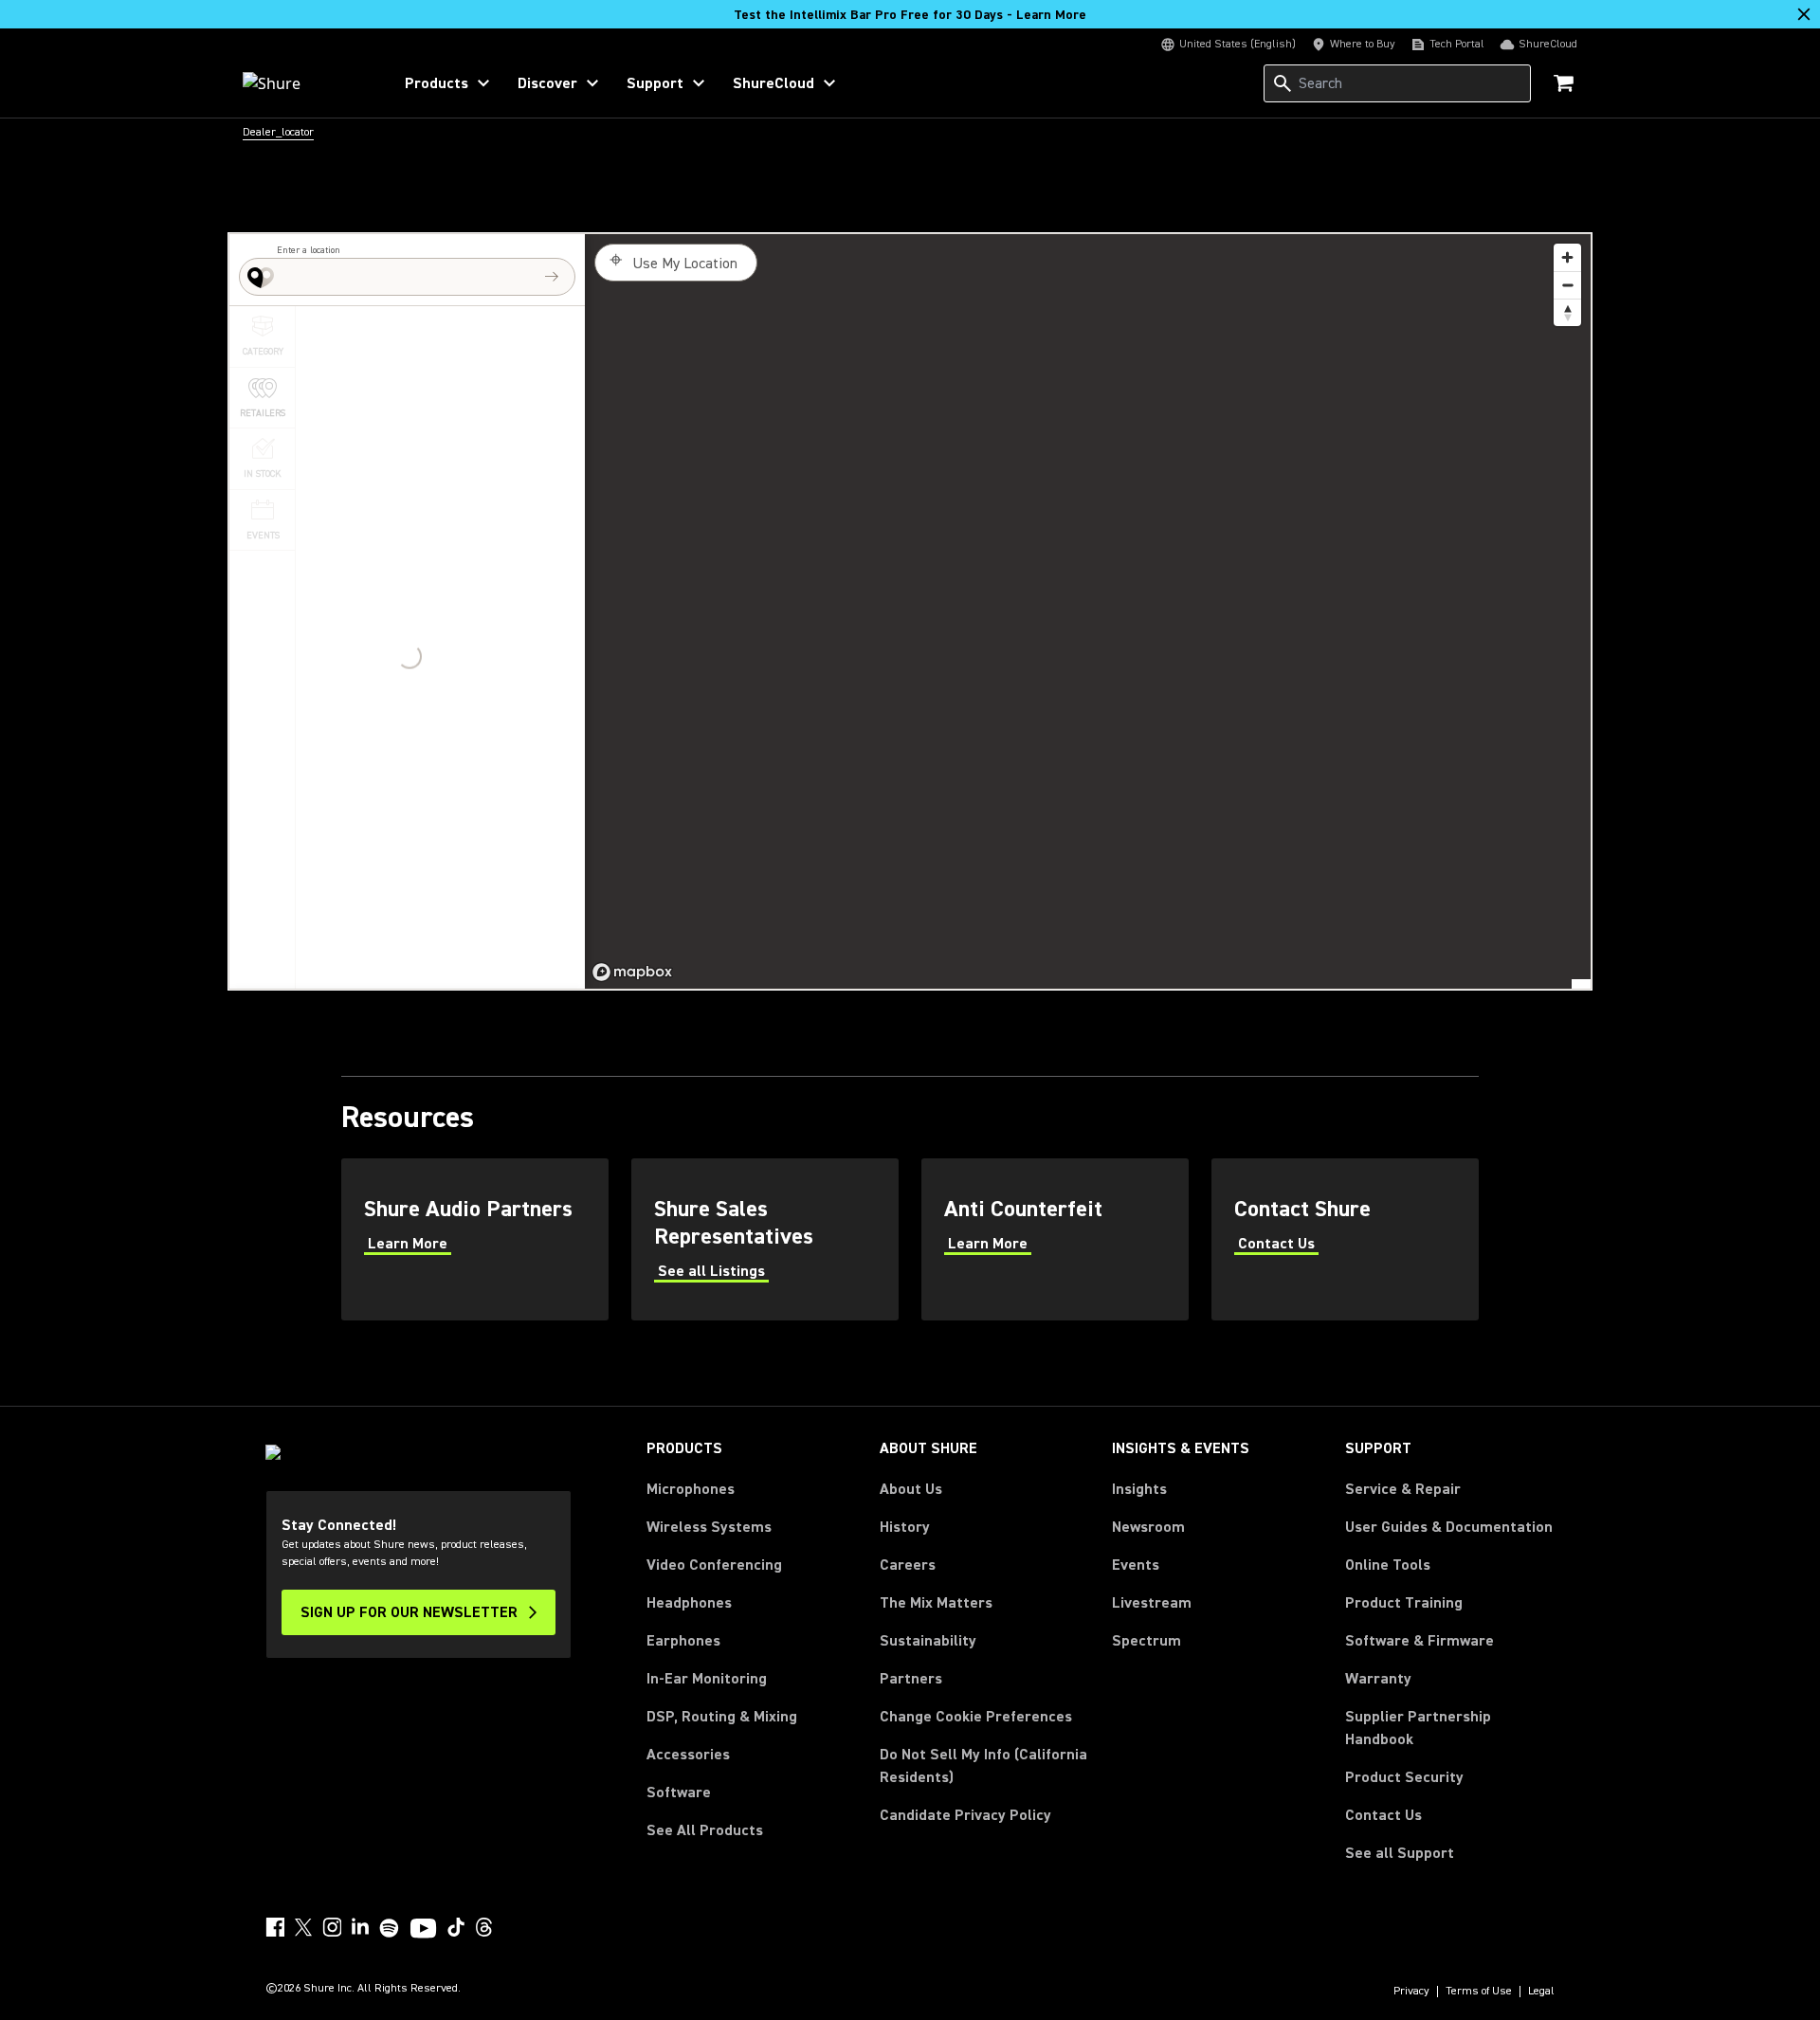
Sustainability (928, 1641)
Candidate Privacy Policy (965, 1815)
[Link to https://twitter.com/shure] (303, 1927)
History (905, 1527)
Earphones (683, 1641)
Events (1136, 1565)
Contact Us (1383, 1815)
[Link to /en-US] (305, 83)
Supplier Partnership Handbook (1448, 1728)
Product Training (1404, 1603)
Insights (1139, 1489)
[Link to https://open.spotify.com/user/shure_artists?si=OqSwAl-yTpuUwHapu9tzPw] (390, 1928)
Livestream (1152, 1603)
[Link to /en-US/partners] (475, 1239)
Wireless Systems (709, 1527)
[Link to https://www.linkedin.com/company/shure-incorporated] (360, 1927)
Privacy (1411, 1992)
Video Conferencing (714, 1565)
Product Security (1404, 1777)
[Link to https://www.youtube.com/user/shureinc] (423, 1930)
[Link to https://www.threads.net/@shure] (484, 1927)
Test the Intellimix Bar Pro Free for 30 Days (910, 15)
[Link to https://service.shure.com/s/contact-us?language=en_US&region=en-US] (1345, 1239)
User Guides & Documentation (1449, 1527)
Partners (911, 1679)
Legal (1541, 1992)
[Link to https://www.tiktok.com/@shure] (456, 1927)
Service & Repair (1403, 1489)
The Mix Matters (936, 1603)
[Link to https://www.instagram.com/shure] (332, 1927)
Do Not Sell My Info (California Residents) (983, 1766)
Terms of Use (1479, 1992)
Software (679, 1793)
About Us (911, 1489)
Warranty (1378, 1679)
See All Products (705, 1830)
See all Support (1400, 1853)
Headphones (689, 1603)
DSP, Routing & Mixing (722, 1717)
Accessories (688, 1755)
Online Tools (1388, 1565)
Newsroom (1148, 1527)
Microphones (691, 1489)
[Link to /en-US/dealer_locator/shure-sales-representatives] (765, 1239)
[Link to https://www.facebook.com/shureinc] (275, 1927)
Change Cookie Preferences (976, 1717)
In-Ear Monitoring (707, 1679)
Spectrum (1147, 1641)
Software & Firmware (1420, 1641)
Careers (908, 1565)
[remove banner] (1804, 14)
